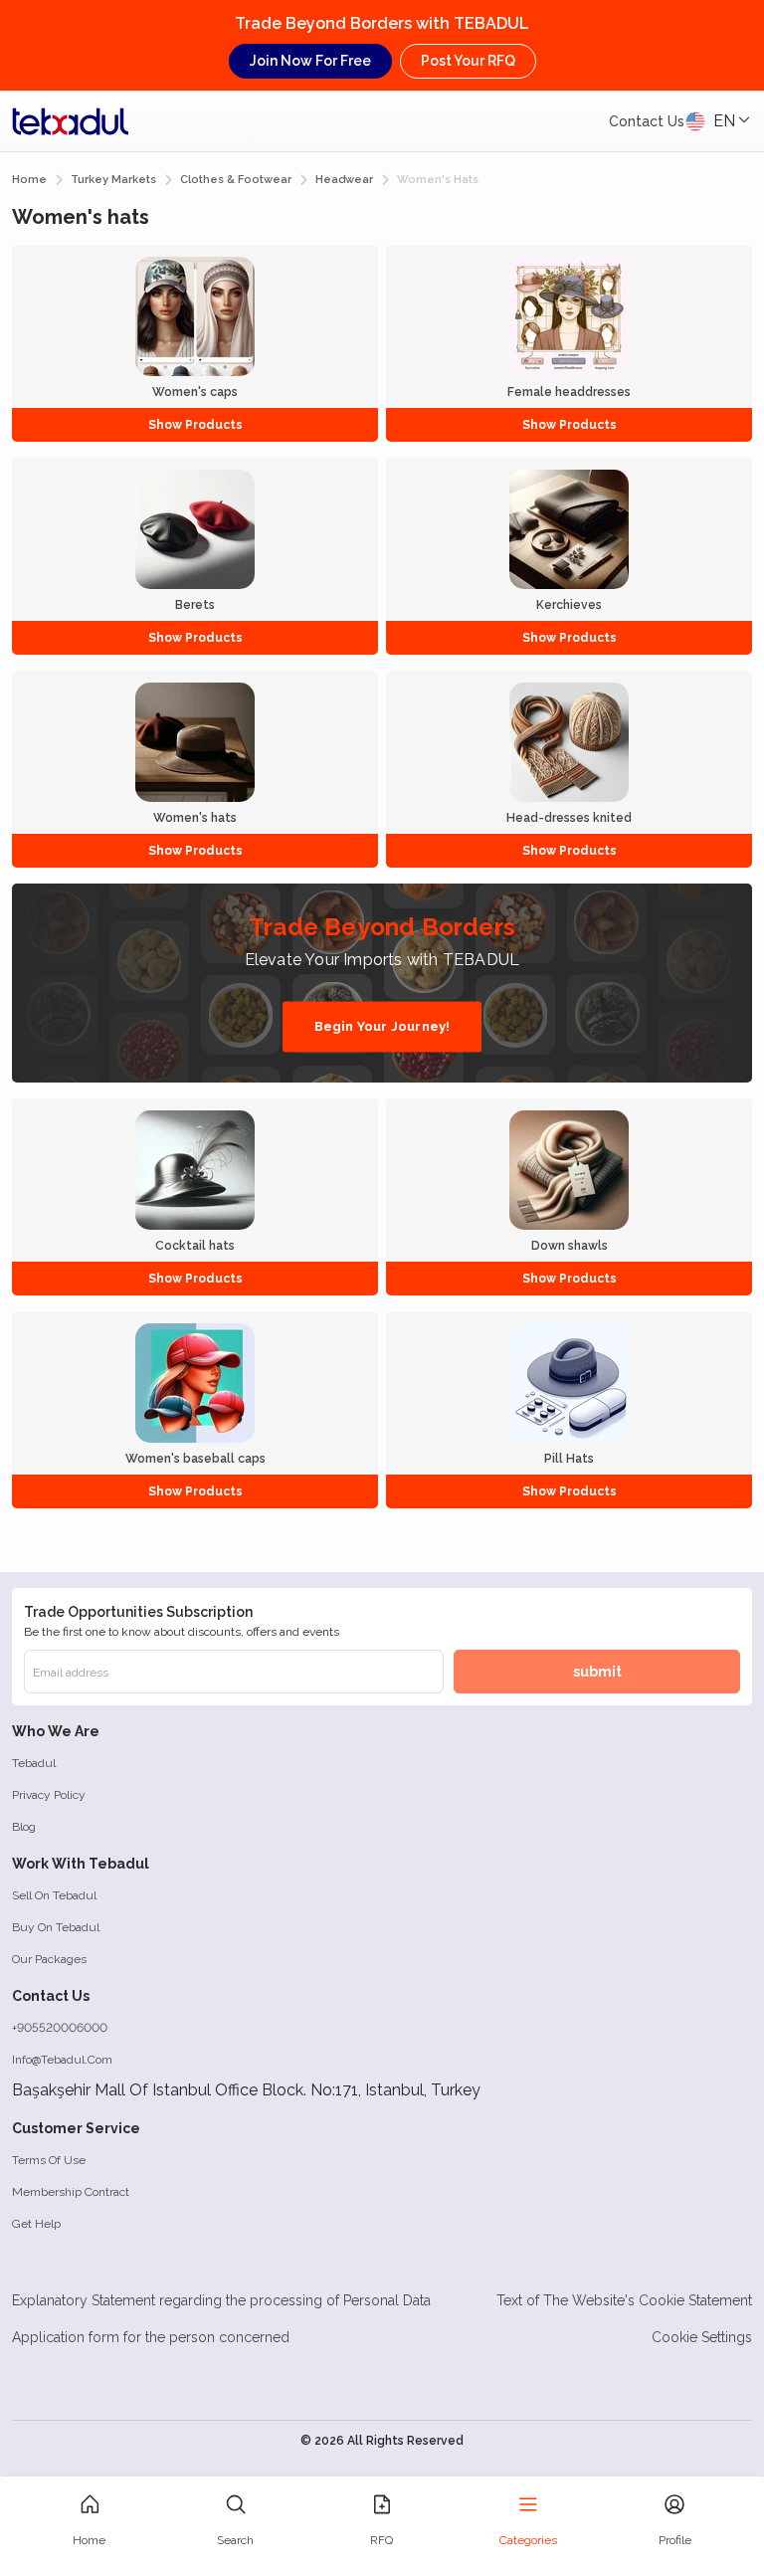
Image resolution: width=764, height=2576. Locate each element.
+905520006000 (60, 2028)
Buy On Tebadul (56, 1927)
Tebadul (34, 1763)
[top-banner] (71, 121)
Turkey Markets (113, 180)
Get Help (36, 2224)
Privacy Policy (49, 1795)
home (29, 180)
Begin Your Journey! (382, 1026)
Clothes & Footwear (236, 180)
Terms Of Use (49, 2160)
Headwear (344, 180)
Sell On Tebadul (54, 1895)
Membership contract (71, 2192)
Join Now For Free (310, 61)
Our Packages (49, 1959)
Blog (24, 1827)
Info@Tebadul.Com (62, 2060)
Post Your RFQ (468, 61)
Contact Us (647, 121)
